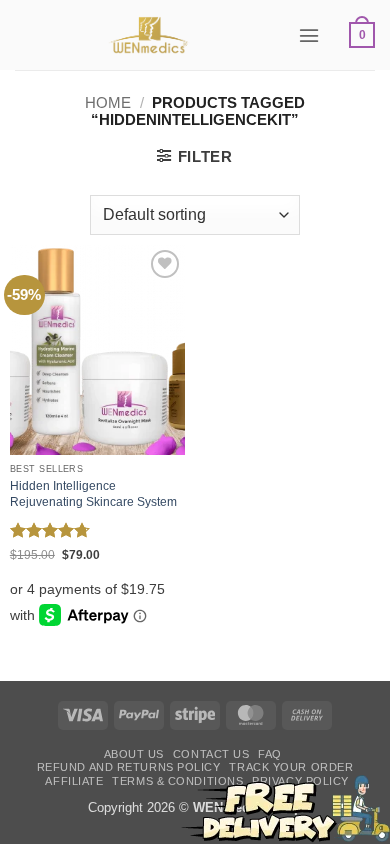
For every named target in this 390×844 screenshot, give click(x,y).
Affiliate (74, 781)
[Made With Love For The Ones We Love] (149, 35)
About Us (134, 754)
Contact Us (211, 754)
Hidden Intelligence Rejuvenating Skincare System (93, 494)
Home (108, 103)
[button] (309, 35)
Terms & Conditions (177, 781)
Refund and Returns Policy (129, 767)
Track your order (291, 767)
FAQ (270, 754)
